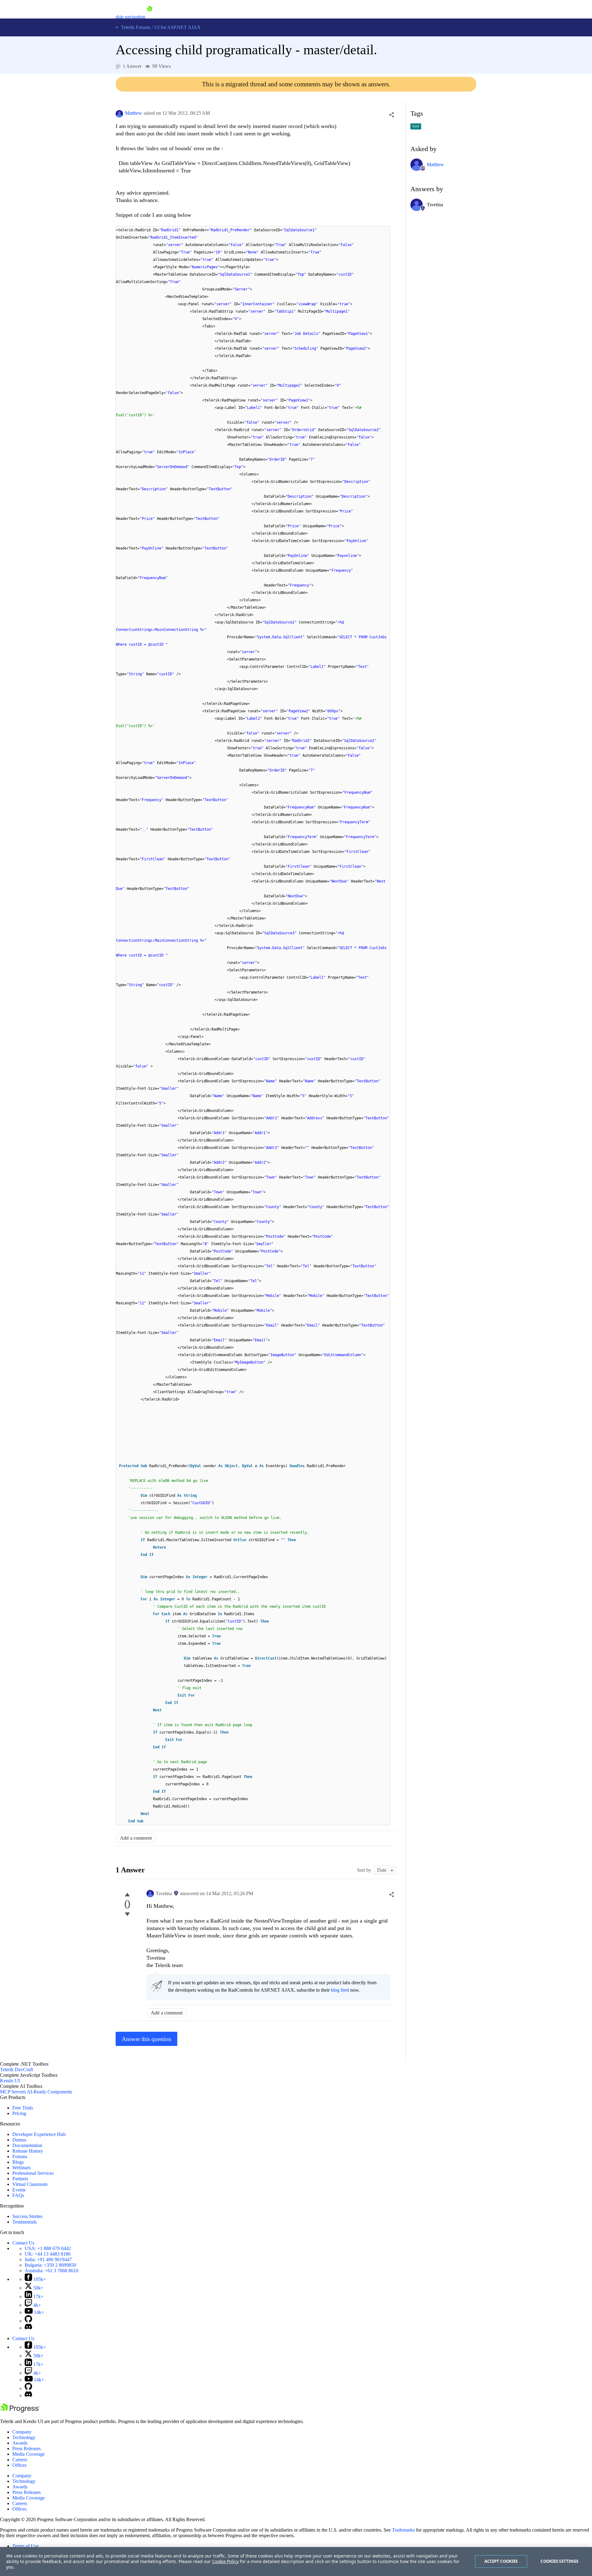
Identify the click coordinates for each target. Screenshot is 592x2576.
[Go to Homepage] (149, 17)
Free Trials (23, 2108)
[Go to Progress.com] (20, 2411)
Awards (20, 2443)
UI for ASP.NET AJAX (177, 27)
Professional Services (33, 2173)
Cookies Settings (559, 2561)
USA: (48, 2248)
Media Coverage (29, 2454)
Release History (28, 2151)
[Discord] (28, 2328)
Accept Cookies (501, 2561)
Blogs (18, 2162)
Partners (20, 2179)
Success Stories (27, 2216)
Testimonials (25, 2222)
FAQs (18, 2195)
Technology (24, 2437)
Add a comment (136, 1838)
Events (19, 2190)
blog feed (340, 1990)
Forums (20, 2156)
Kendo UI (10, 2081)
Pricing (19, 2113)
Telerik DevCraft (16, 2070)
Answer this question (147, 2039)
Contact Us (23, 2243)
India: (48, 2259)
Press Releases (27, 2448)
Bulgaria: (50, 2265)
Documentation (27, 2145)
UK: (48, 2254)
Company (22, 2432)
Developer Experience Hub (39, 2134)
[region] (296, 2562)
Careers (20, 2460)
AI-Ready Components (49, 2092)
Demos (19, 2140)
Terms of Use (25, 2546)
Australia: (51, 2271)
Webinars (21, 2168)
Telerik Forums (135, 27)
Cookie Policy (225, 2561)
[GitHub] (28, 2321)
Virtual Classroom (30, 2184)
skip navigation (130, 17)
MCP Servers (13, 2092)
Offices (19, 2465)
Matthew (134, 113)
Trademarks (403, 2530)
